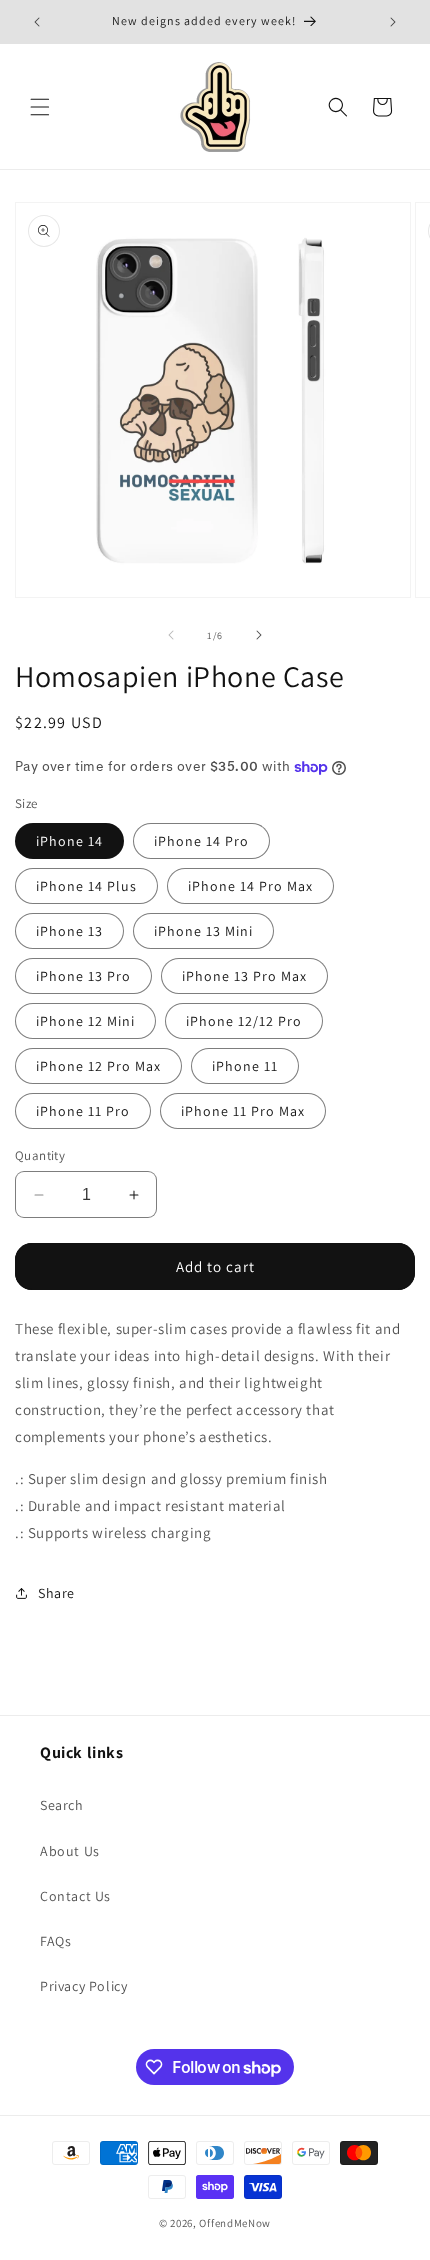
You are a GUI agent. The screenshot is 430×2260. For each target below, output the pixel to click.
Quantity (40, 1155)
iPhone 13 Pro (83, 976)
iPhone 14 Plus (86, 886)
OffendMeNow (235, 2223)
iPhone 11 (245, 1066)
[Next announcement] (393, 22)
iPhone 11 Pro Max (243, 1111)
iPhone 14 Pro (201, 841)
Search (62, 1805)
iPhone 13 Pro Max (244, 976)
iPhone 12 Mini (85, 1021)
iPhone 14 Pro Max (250, 886)
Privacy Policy (83, 1986)
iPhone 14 (69, 841)
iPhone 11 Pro (83, 1111)
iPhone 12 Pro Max (98, 1066)
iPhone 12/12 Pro (244, 1021)
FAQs (55, 1941)
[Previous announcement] (37, 22)
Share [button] (56, 1593)
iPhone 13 (69, 931)
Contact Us (75, 1896)
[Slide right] (259, 635)
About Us (70, 1851)
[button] (40, 107)
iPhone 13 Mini (203, 931)
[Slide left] (171, 635)
